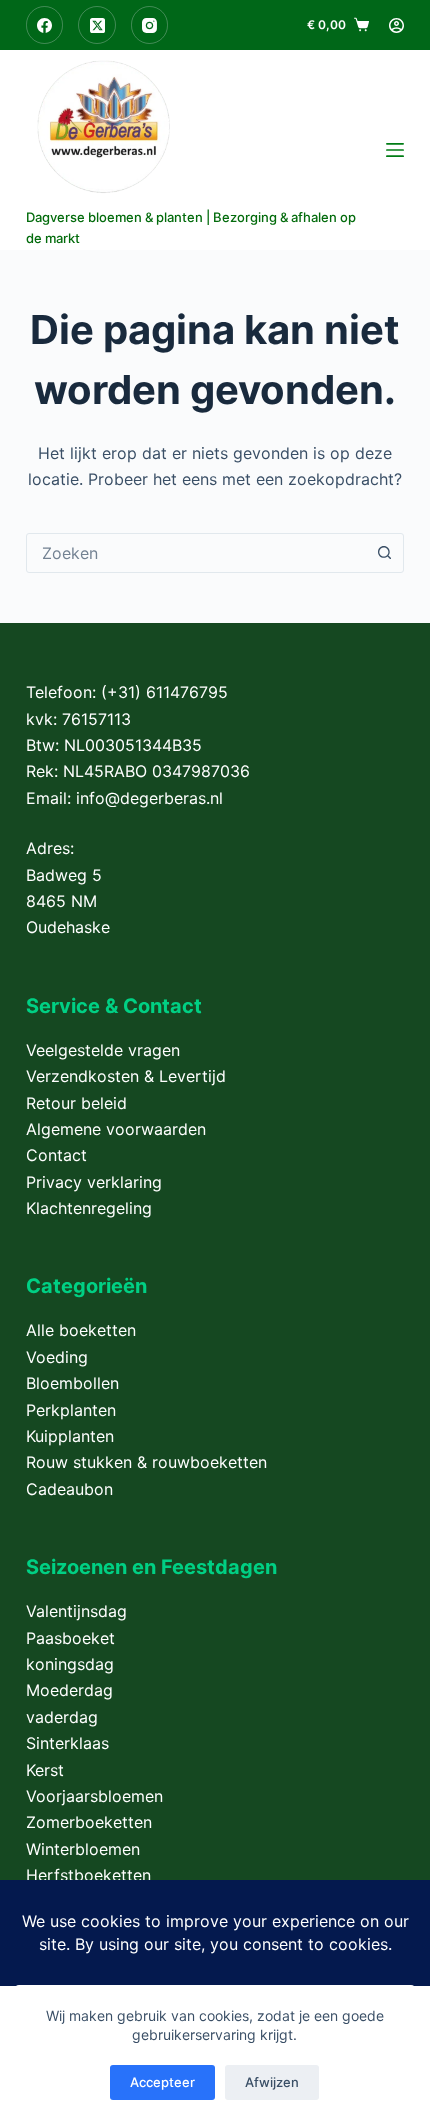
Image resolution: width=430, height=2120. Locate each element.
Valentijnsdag (76, 1611)
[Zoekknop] (384, 553)
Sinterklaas (67, 1743)
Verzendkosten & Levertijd (126, 1076)
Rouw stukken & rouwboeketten (146, 1462)
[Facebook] (45, 25)
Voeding (57, 1357)
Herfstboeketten (88, 1875)
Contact (56, 1155)
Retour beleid (76, 1103)
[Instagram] (150, 25)
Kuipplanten (70, 1436)
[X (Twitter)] (97, 25)
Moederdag (69, 1690)
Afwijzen (272, 2082)
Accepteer (162, 2082)
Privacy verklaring (94, 1182)
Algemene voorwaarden (116, 1129)
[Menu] (395, 150)
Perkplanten (71, 1410)
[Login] (396, 25)
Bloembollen (72, 1383)
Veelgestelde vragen (103, 1050)
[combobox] (196, 553)
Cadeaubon (69, 1489)
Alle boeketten (81, 1330)
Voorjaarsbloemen (94, 1796)
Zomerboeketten (89, 1822)
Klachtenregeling (89, 1208)
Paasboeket (70, 1638)
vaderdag (62, 1717)
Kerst (45, 1770)
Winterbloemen (83, 1849)
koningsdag (70, 1664)
